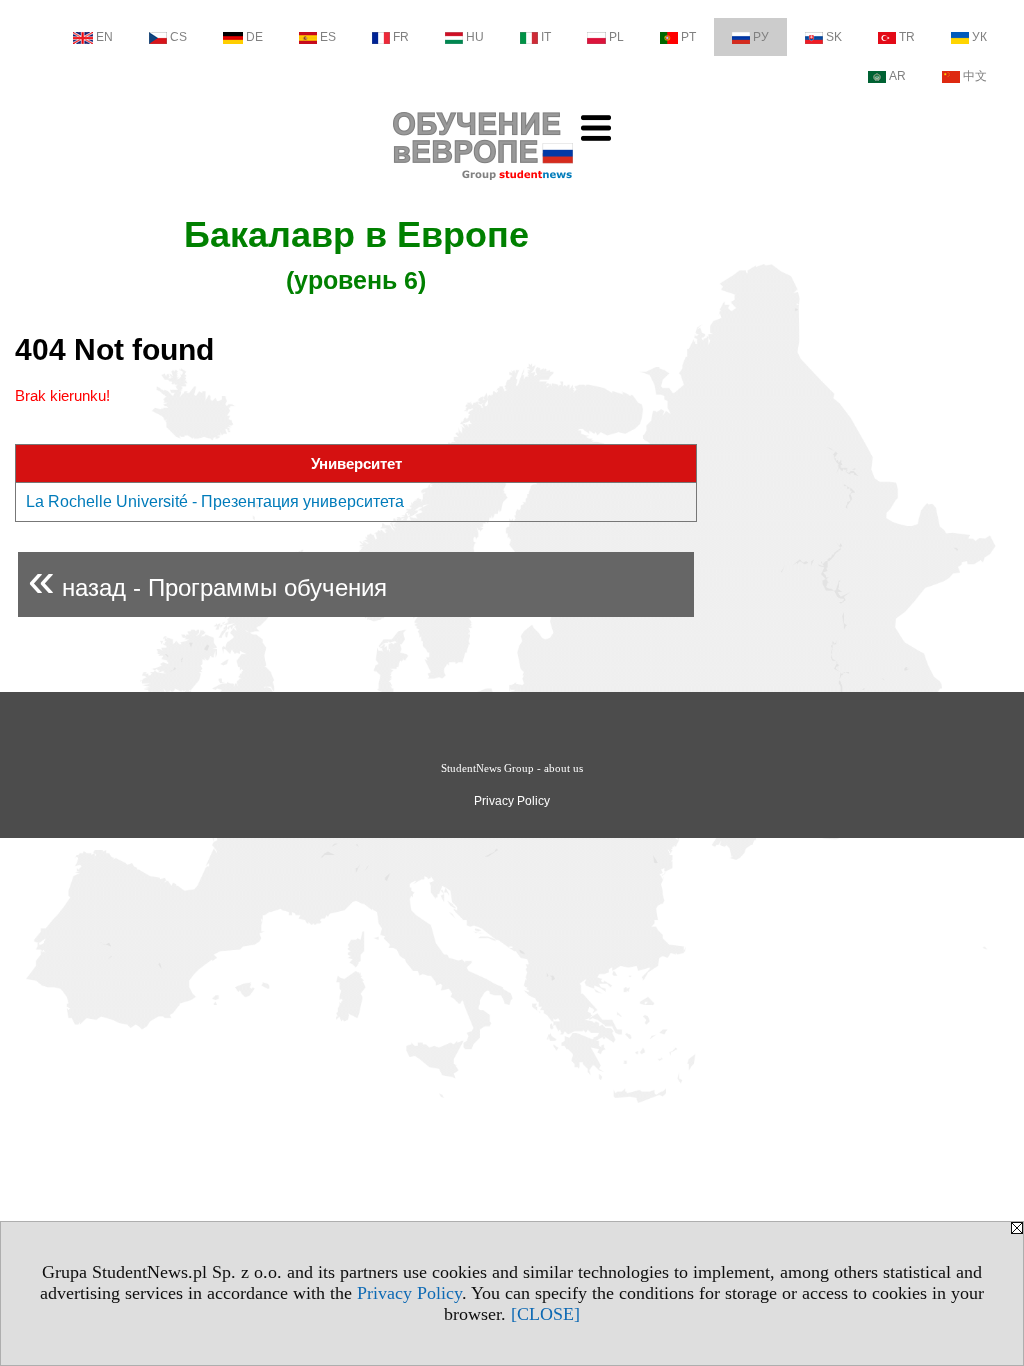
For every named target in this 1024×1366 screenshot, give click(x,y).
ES (328, 37)
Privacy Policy (409, 1293)
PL (616, 37)
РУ (761, 37)
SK (834, 37)
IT (546, 37)
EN (104, 37)
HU (475, 37)
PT (688, 37)
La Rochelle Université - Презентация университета (215, 501)
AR (897, 76)
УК (979, 37)
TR (907, 37)
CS (178, 37)
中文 (975, 76)
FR (401, 37)
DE (254, 37)
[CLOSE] (545, 1314)
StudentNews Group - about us (512, 768)
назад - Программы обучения (207, 579)
